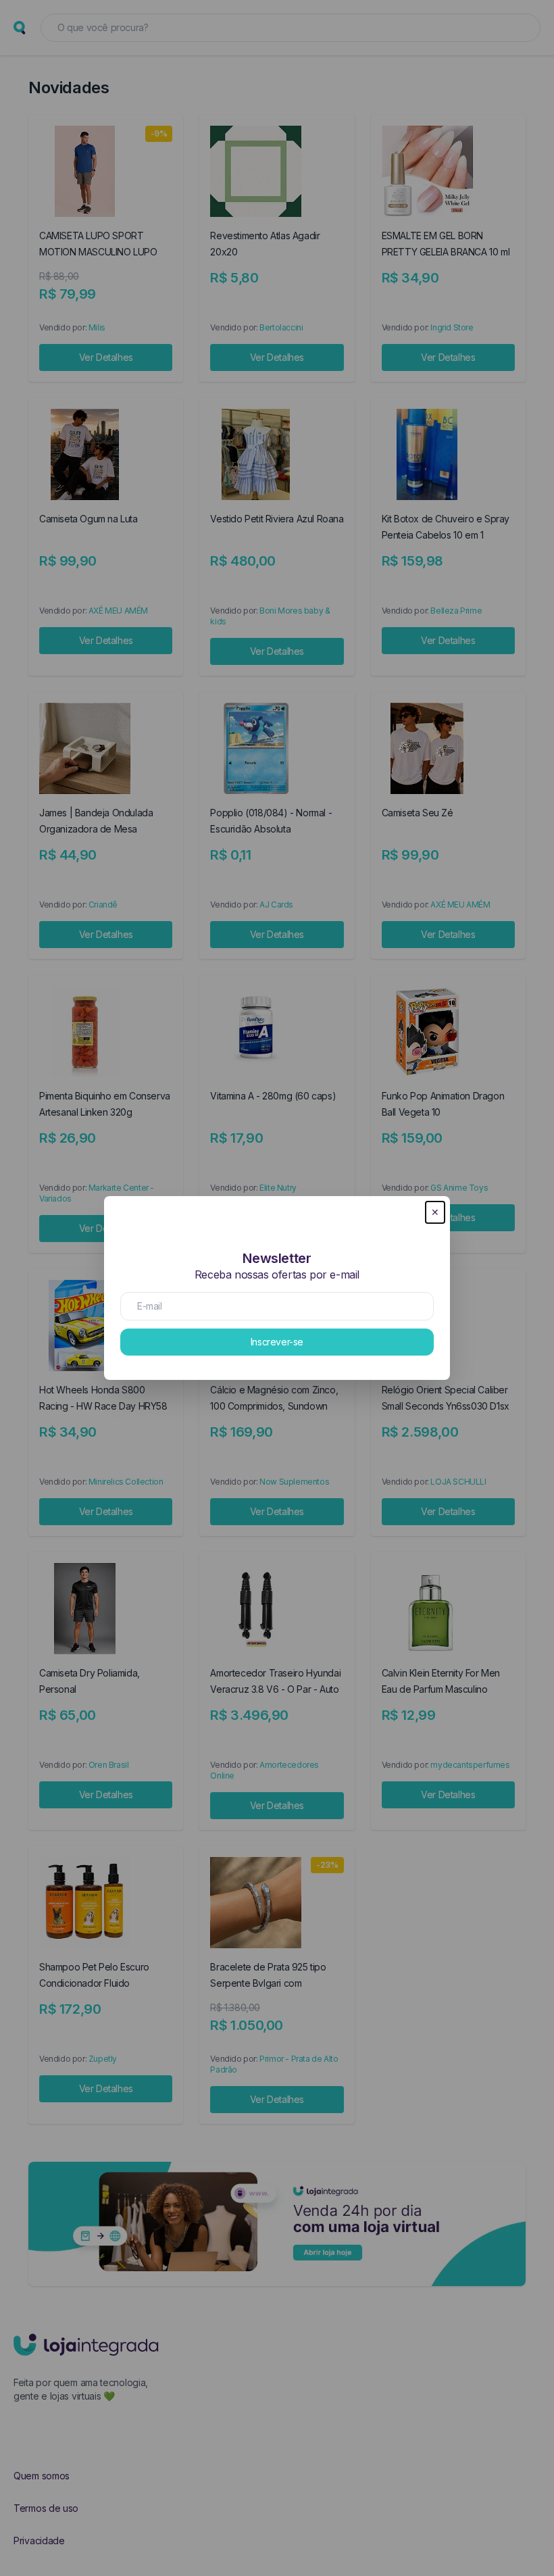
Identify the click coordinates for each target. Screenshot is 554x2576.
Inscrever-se (277, 1342)
